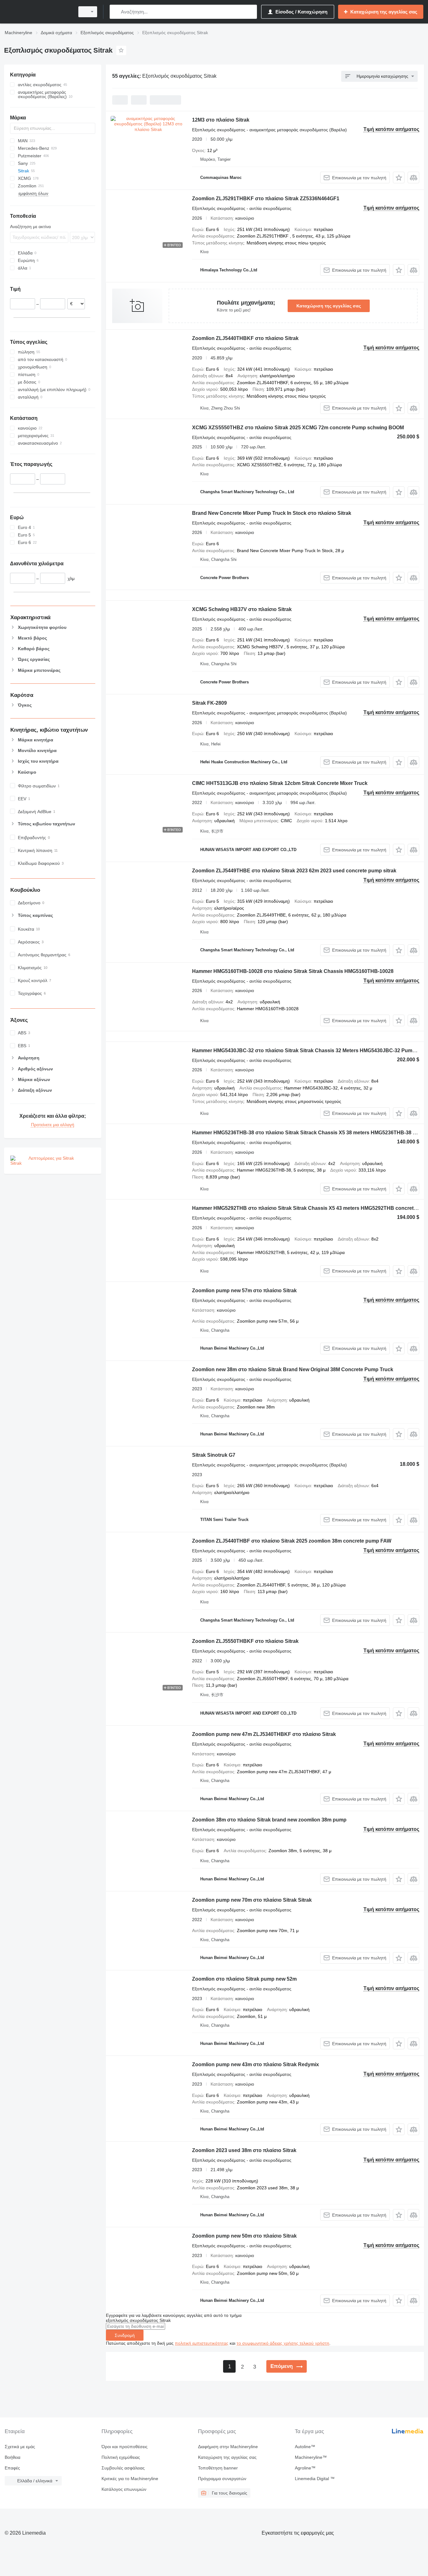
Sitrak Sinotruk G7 (214, 1455)
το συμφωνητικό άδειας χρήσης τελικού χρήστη (283, 2343)
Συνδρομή (125, 2335)
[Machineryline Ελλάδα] (38, 12)
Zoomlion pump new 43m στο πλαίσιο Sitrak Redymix (256, 2064)
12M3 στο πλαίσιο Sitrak (221, 120)
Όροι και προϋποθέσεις (125, 2447)
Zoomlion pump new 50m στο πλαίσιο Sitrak (244, 2236)
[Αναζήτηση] (116, 12)
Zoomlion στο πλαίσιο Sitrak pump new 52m (244, 1979)
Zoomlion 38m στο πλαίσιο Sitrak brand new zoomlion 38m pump (269, 1820)
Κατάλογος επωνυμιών (124, 2489)
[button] (399, 178)
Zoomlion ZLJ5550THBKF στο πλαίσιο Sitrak (245, 1641)
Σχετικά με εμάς (20, 2447)
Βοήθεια (13, 2457)
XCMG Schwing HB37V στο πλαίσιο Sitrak (242, 609)
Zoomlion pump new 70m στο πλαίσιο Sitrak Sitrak (252, 1900)
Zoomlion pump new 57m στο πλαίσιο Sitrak (244, 1291)
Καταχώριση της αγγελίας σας (329, 306)
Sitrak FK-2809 (209, 703)
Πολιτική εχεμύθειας (121, 2457)
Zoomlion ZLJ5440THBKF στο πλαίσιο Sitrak (245, 338)
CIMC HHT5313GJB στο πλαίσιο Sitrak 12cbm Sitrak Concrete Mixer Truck (280, 783)
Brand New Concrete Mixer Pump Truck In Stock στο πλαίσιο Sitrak (272, 513)
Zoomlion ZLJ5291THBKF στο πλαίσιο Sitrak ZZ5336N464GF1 (266, 199)
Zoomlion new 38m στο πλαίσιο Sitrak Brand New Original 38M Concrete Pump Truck (293, 1369)
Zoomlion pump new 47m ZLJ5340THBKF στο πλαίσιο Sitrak (264, 1734)
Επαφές (12, 2468)
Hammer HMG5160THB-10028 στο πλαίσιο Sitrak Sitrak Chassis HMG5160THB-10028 (293, 971)
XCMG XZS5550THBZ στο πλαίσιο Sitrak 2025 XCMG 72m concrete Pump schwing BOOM (298, 428)
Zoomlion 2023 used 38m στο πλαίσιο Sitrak (244, 2150)
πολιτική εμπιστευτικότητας (202, 2343)
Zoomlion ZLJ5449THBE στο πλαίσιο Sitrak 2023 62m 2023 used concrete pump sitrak (294, 871)
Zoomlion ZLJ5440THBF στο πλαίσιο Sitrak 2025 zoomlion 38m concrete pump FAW (292, 1541)
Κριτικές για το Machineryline (130, 2479)
